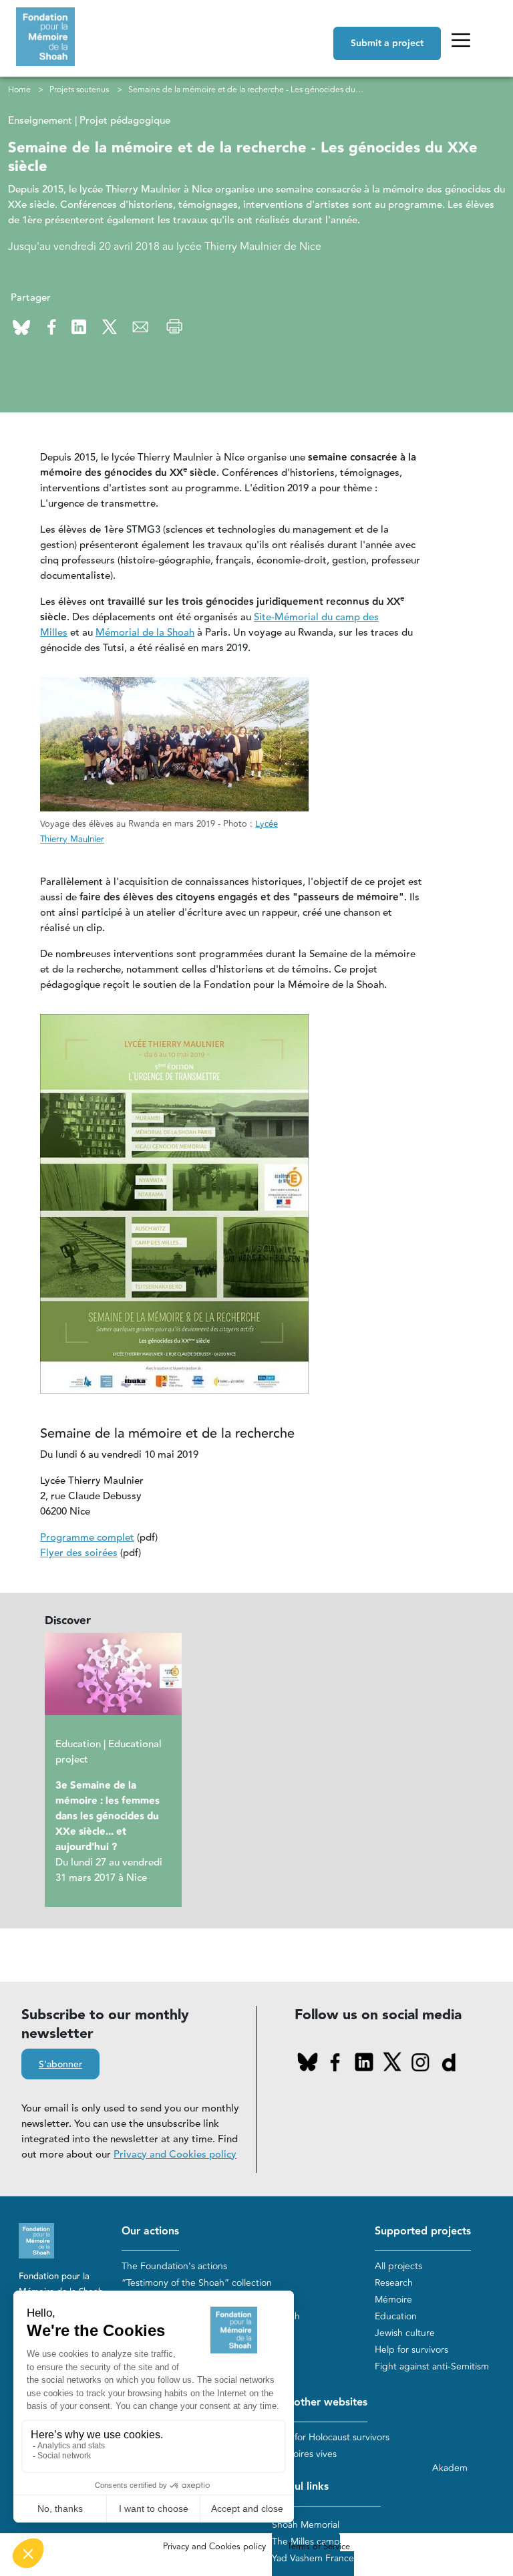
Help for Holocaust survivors (331, 2437)
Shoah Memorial (306, 2525)
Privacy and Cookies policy (175, 2155)
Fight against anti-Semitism (432, 2366)
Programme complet (87, 1538)
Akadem (450, 2468)
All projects (398, 2266)
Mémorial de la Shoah (145, 633)
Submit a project (387, 43)
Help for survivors (411, 2350)
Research (394, 2283)
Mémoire (393, 2300)
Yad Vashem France (313, 2558)
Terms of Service (319, 2547)
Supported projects (423, 2231)
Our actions (150, 2231)
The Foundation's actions (174, 2266)
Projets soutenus (79, 90)
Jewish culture (405, 2333)
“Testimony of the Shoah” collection (197, 2283)
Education (396, 2316)
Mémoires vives (304, 2454)
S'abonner (60, 2065)
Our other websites (320, 2403)
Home (19, 90)
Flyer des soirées (79, 1553)
